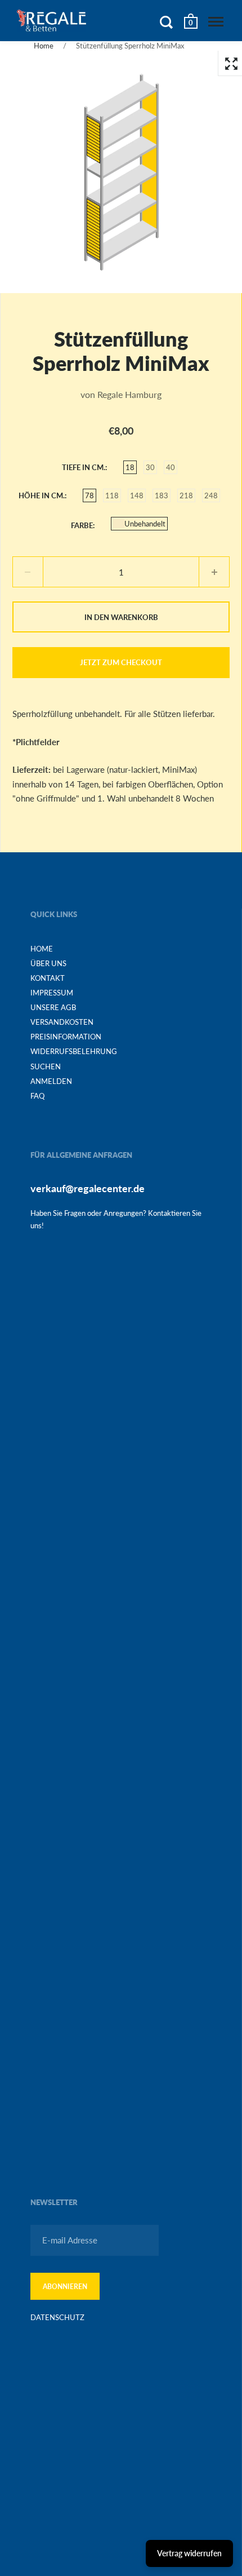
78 (89, 495)
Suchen (46, 1066)
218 (186, 495)
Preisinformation (66, 1037)
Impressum (52, 993)
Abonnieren (65, 2287)
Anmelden (51, 1081)
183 (162, 495)
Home (44, 46)
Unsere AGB (53, 1007)
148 (137, 495)
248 (211, 495)
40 (171, 467)
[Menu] (216, 22)
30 (150, 467)
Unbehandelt (145, 524)
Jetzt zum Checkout (121, 662)
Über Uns (48, 963)
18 (130, 467)
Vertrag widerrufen (189, 2553)
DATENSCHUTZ (57, 2317)
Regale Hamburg (129, 394)
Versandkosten (62, 1022)
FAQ (37, 1096)
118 (112, 495)
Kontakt (48, 978)
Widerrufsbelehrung (74, 1051)
